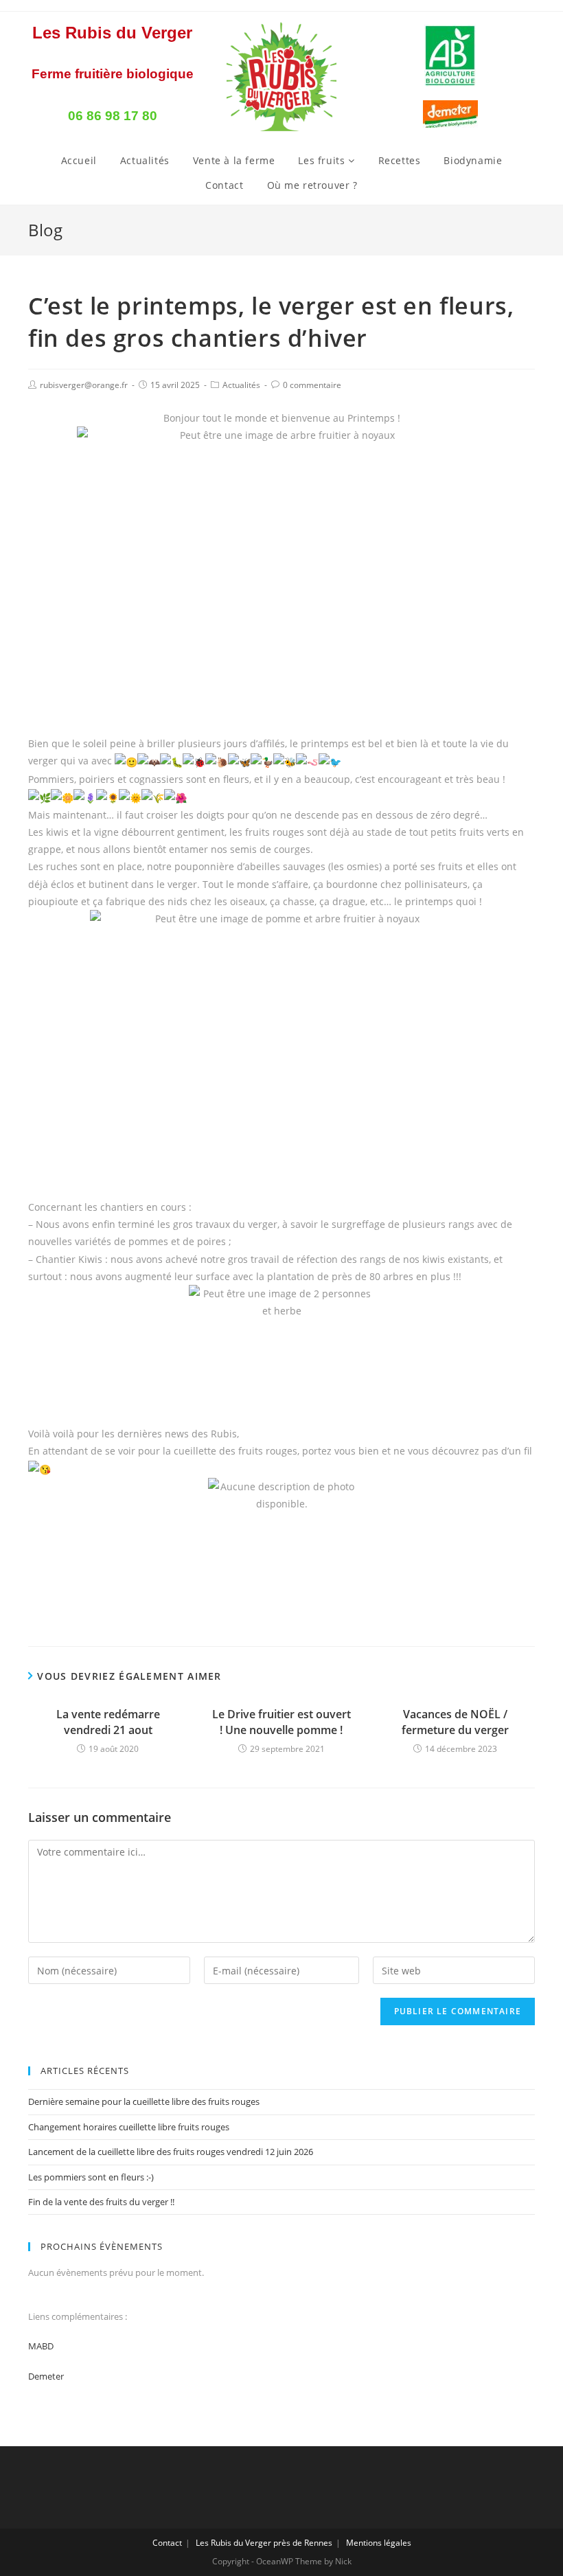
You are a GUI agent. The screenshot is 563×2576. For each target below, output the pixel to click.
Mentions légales (379, 2543)
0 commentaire (312, 385)
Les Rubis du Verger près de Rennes (264, 2543)
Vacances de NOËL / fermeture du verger (455, 1722)
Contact (224, 185)
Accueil (79, 160)
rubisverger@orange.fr (84, 385)
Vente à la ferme (234, 160)
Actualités (145, 160)
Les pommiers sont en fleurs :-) (91, 2177)
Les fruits (323, 160)
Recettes (400, 160)
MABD (41, 2346)
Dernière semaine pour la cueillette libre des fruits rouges (144, 2101)
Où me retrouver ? (312, 185)
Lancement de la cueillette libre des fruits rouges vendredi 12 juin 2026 (171, 2152)
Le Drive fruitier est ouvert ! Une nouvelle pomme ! (281, 1722)
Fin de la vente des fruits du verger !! (101, 2202)
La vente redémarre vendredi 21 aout (108, 1722)
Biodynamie (473, 160)
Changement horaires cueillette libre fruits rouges (129, 2127)
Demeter (46, 2376)
